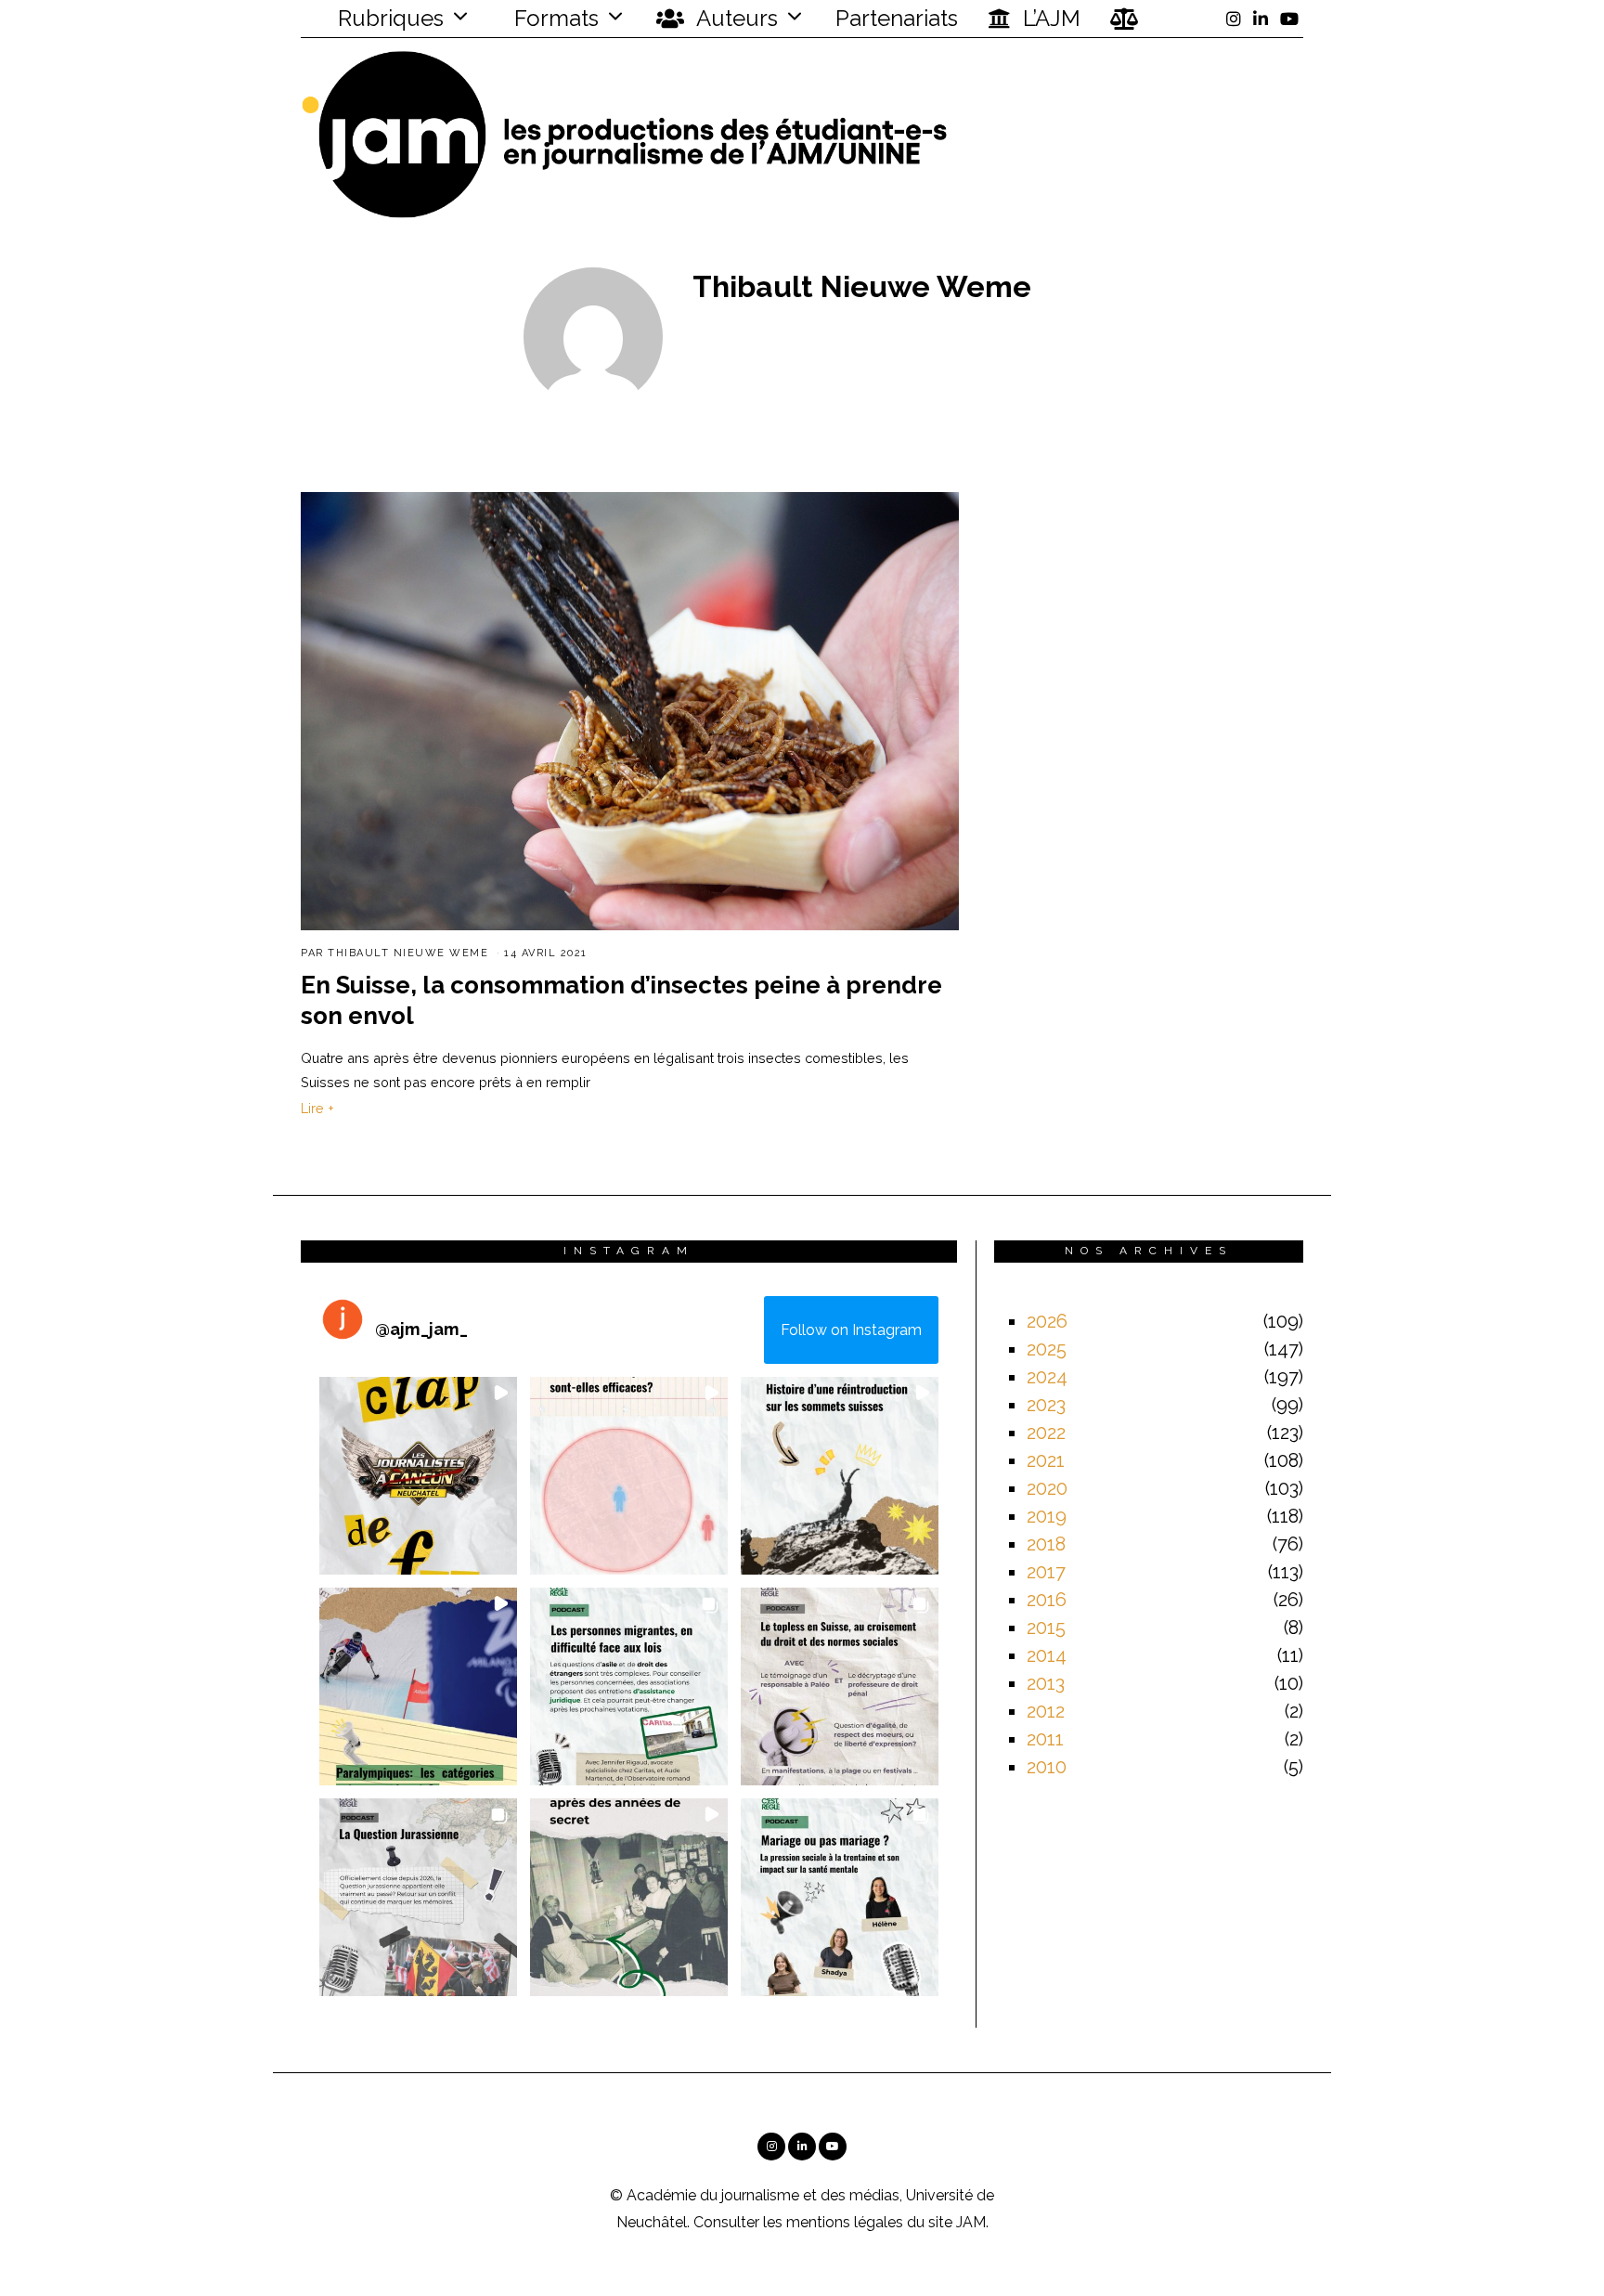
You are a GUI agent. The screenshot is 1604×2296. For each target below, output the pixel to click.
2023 (1046, 1405)
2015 (1046, 1628)
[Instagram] (1234, 19)
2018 (1046, 1544)
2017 (1046, 1572)
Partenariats (897, 18)
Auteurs (735, 18)
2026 (1047, 1321)
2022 (1046, 1433)
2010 (1047, 1767)
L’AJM (1049, 18)
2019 (1047, 1516)
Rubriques (388, 18)
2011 (1045, 1739)
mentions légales (845, 2222)
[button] (418, 1476)
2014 (1047, 1655)
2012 (1046, 1711)
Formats (554, 18)
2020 (1047, 1488)
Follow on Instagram (851, 1330)
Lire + (317, 1108)
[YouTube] (1289, 19)
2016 (1047, 1600)
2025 (1047, 1349)
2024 (1047, 1377)
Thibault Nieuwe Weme (408, 953)
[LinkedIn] (1261, 19)
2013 (1046, 1683)
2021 (1046, 1460)
